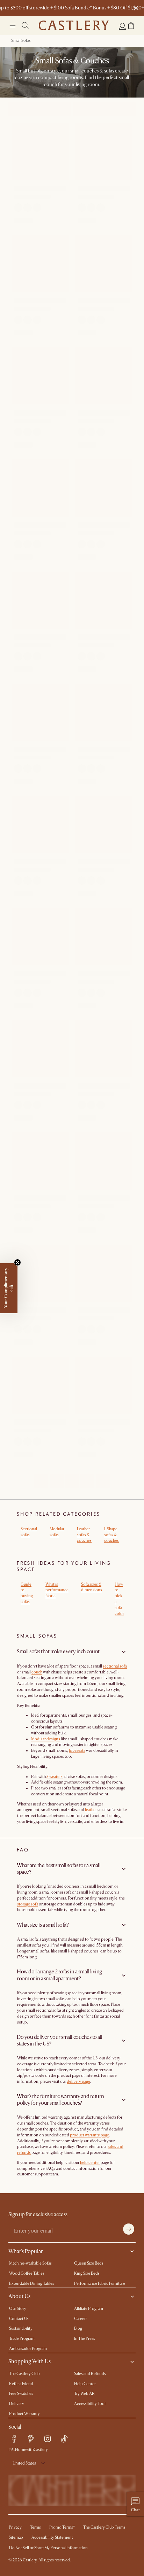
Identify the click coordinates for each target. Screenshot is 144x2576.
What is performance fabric (57, 1590)
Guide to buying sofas (27, 1593)
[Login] (122, 26)
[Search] (25, 25)
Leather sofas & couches (84, 1535)
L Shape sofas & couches (111, 1535)
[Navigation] (13, 25)
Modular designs (46, 1739)
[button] (131, 25)
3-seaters (55, 1777)
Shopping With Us (30, 2361)
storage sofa (28, 1904)
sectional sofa (115, 1666)
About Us (19, 2296)
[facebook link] (14, 2439)
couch (37, 1672)
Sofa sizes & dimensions (92, 1587)
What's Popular (26, 2251)
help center (90, 2163)
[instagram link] (48, 2439)
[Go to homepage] (74, 25)
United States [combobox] (24, 2463)
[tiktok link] (64, 2439)
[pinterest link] (31, 2439)
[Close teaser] (17, 1262)
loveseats (77, 1751)
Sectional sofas (29, 1532)
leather (91, 1810)
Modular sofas (57, 1532)
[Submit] (129, 2229)
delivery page (78, 2082)
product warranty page (89, 2135)
